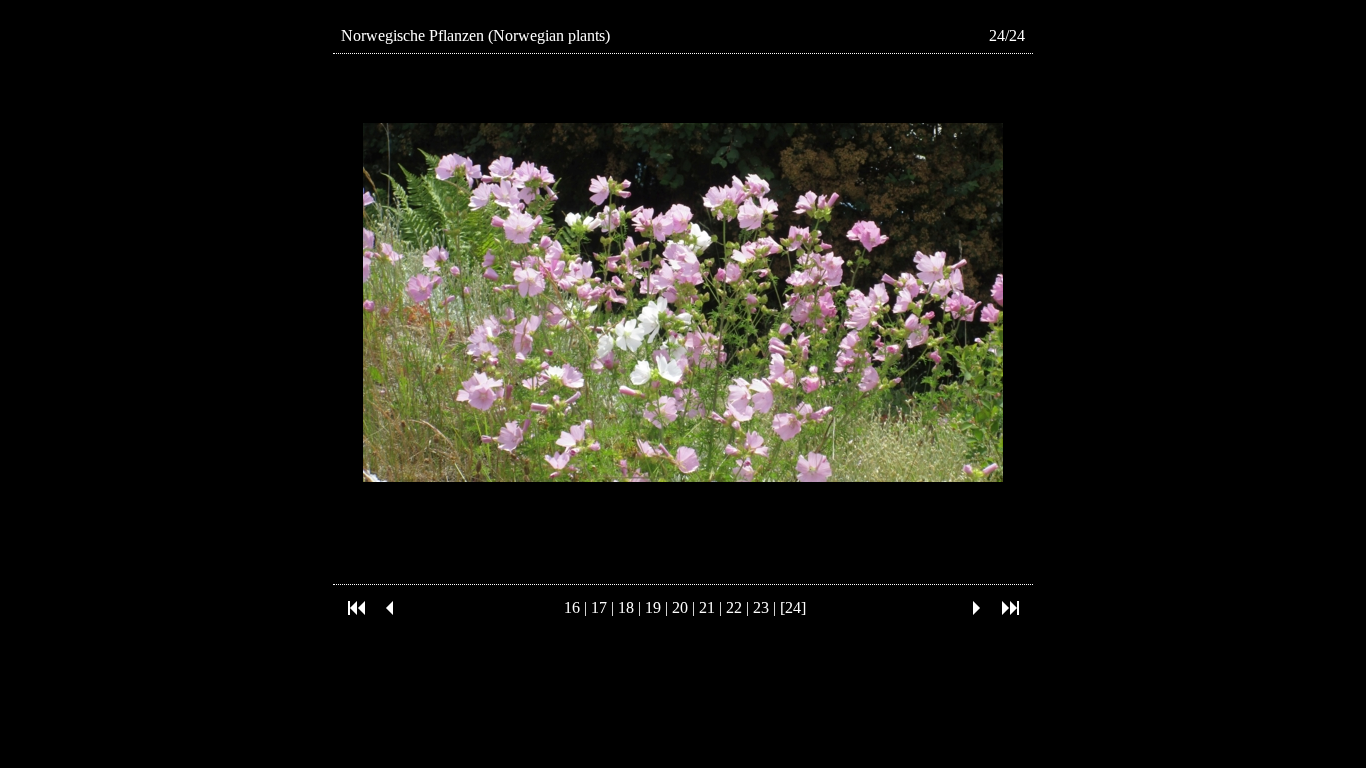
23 (761, 607)
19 (653, 607)
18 (626, 607)
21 (707, 607)
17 (599, 607)
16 (572, 607)
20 (680, 607)
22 (734, 607)
